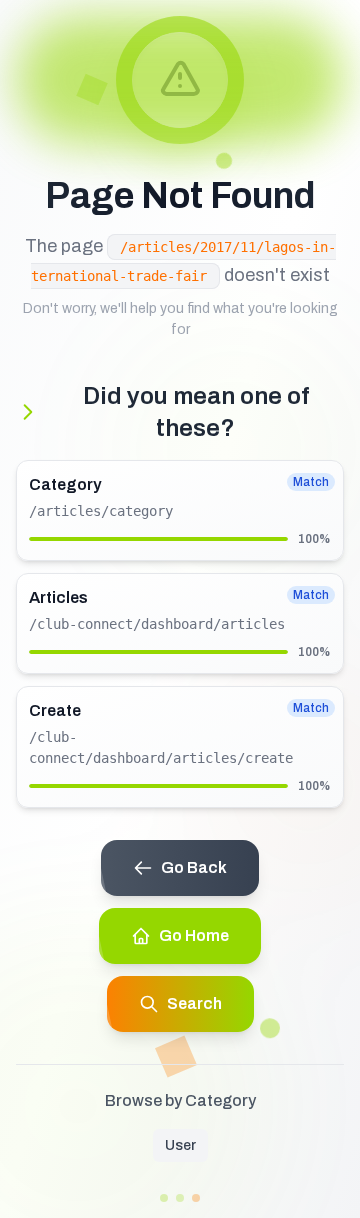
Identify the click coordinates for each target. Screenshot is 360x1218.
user (180, 1145)
